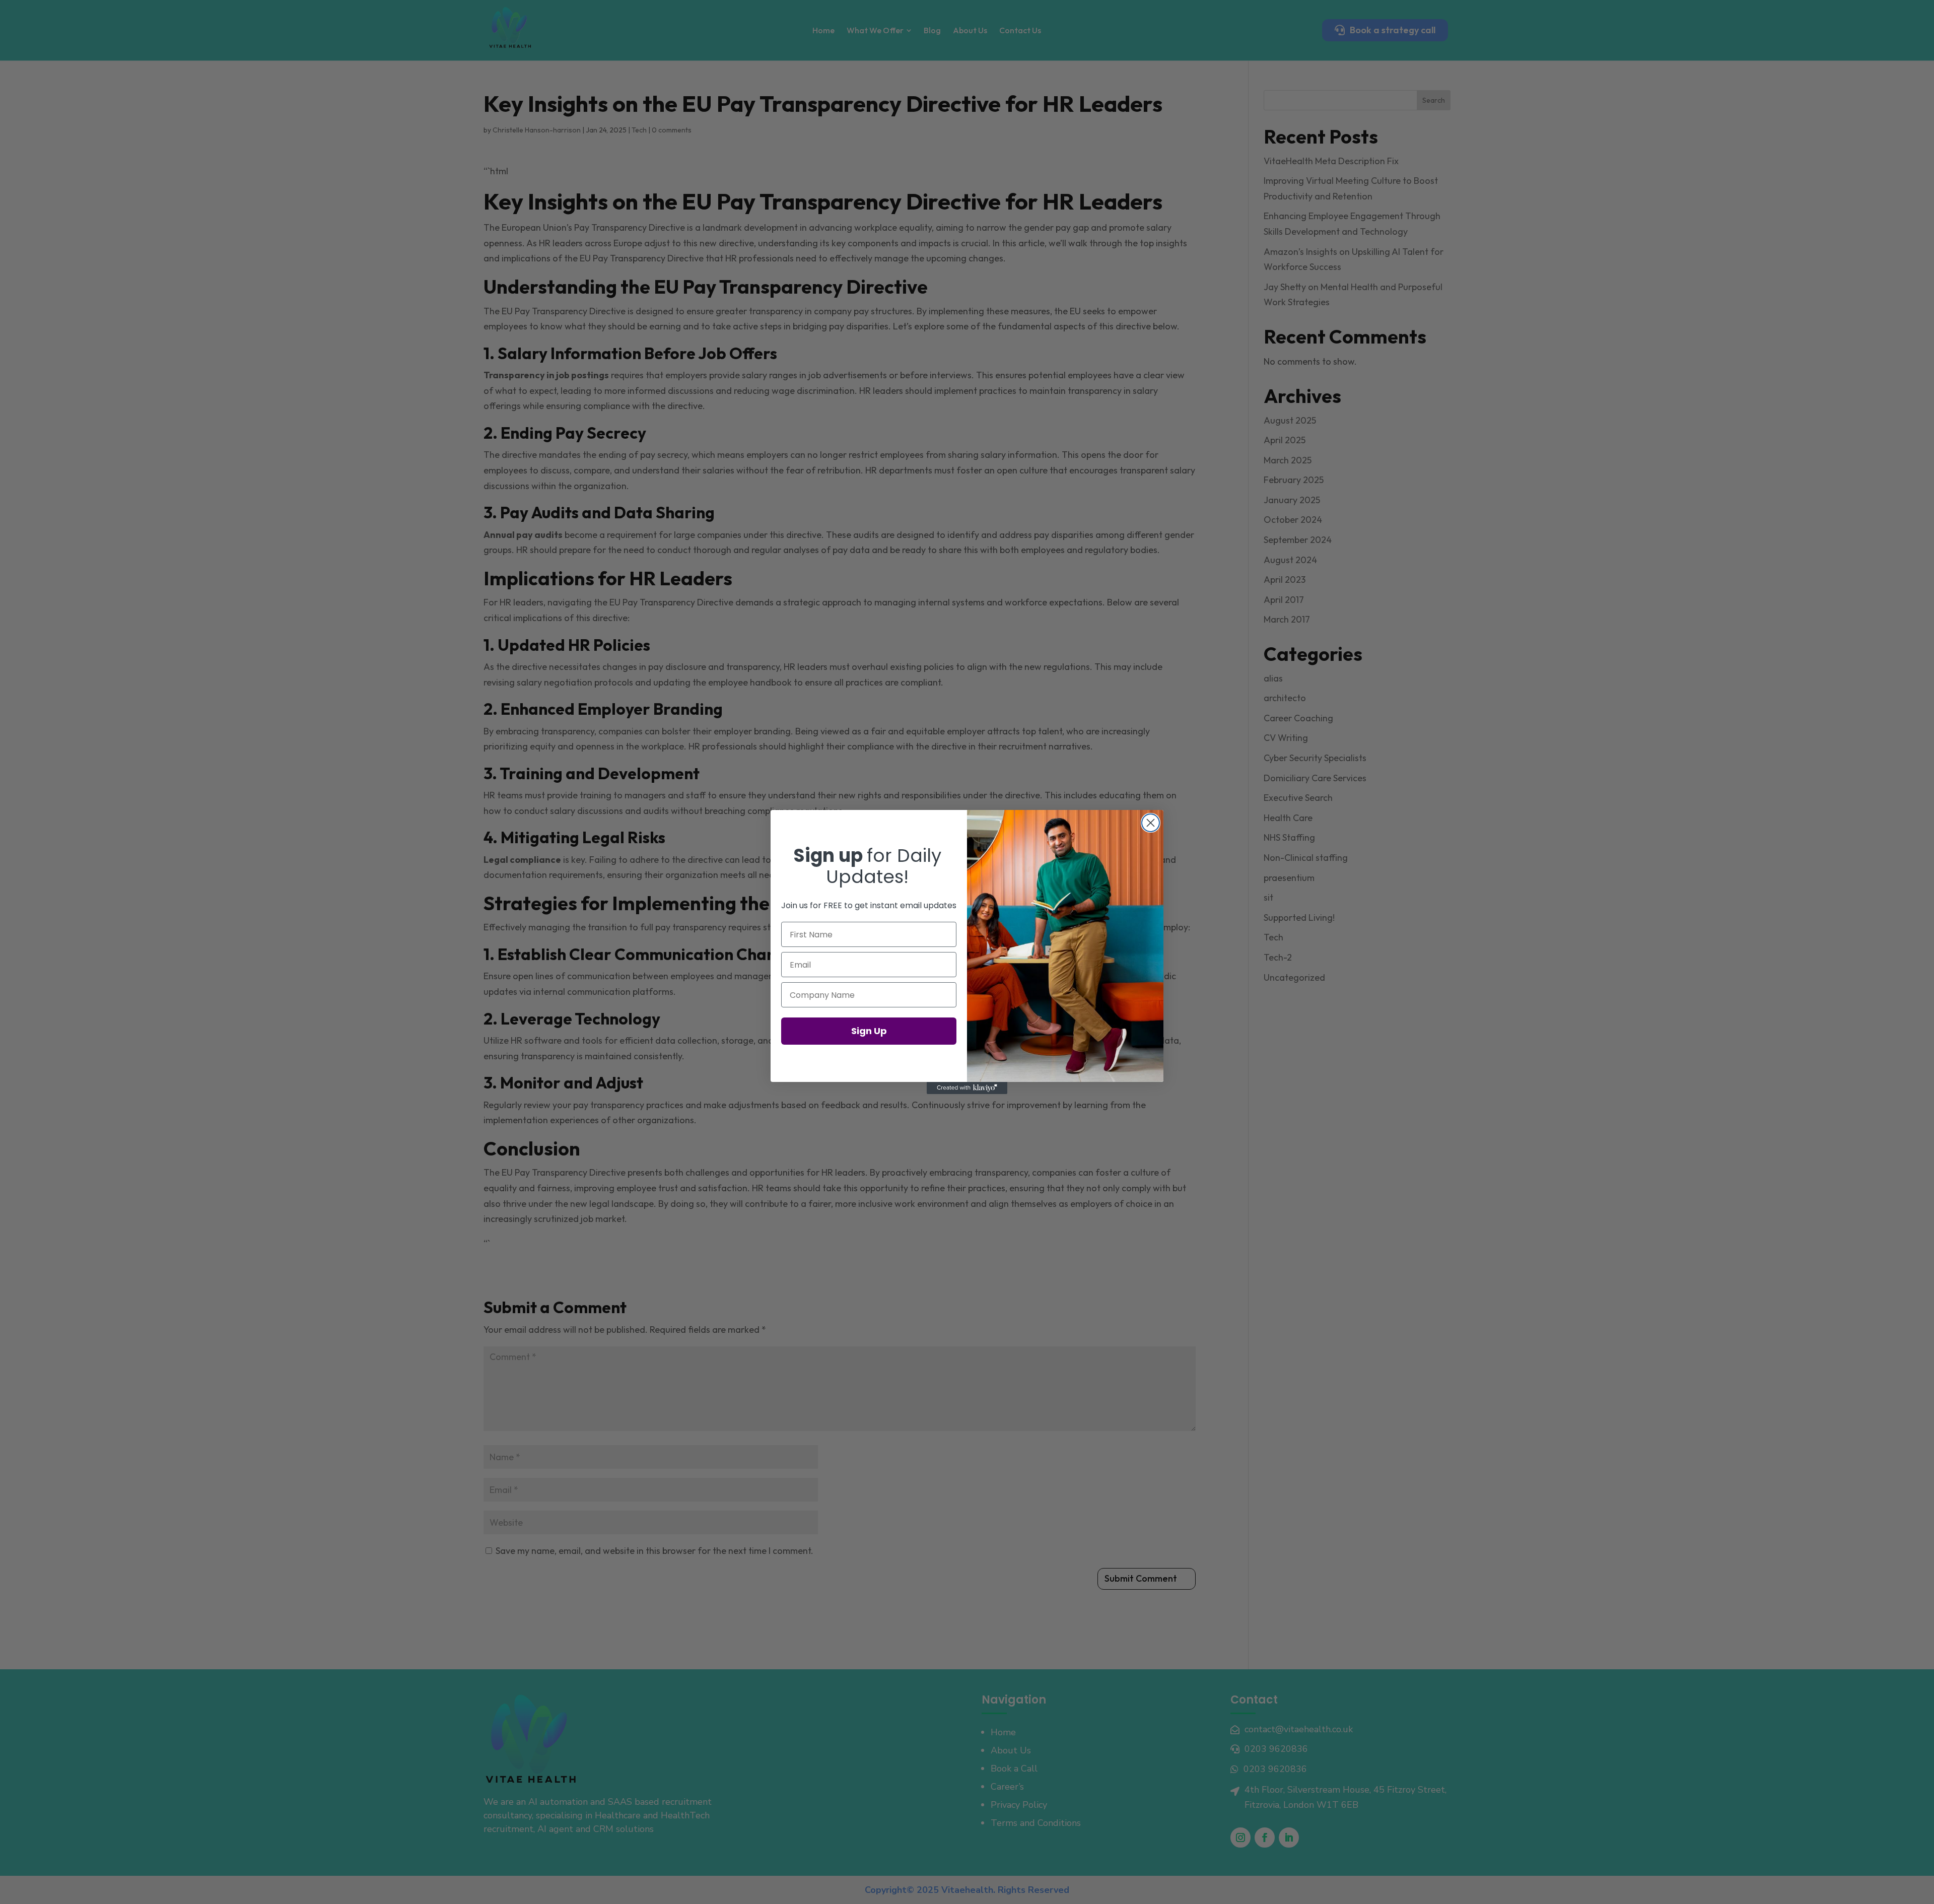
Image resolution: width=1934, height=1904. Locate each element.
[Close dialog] (1151, 823)
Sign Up (869, 1031)
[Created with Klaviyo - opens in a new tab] (967, 1088)
